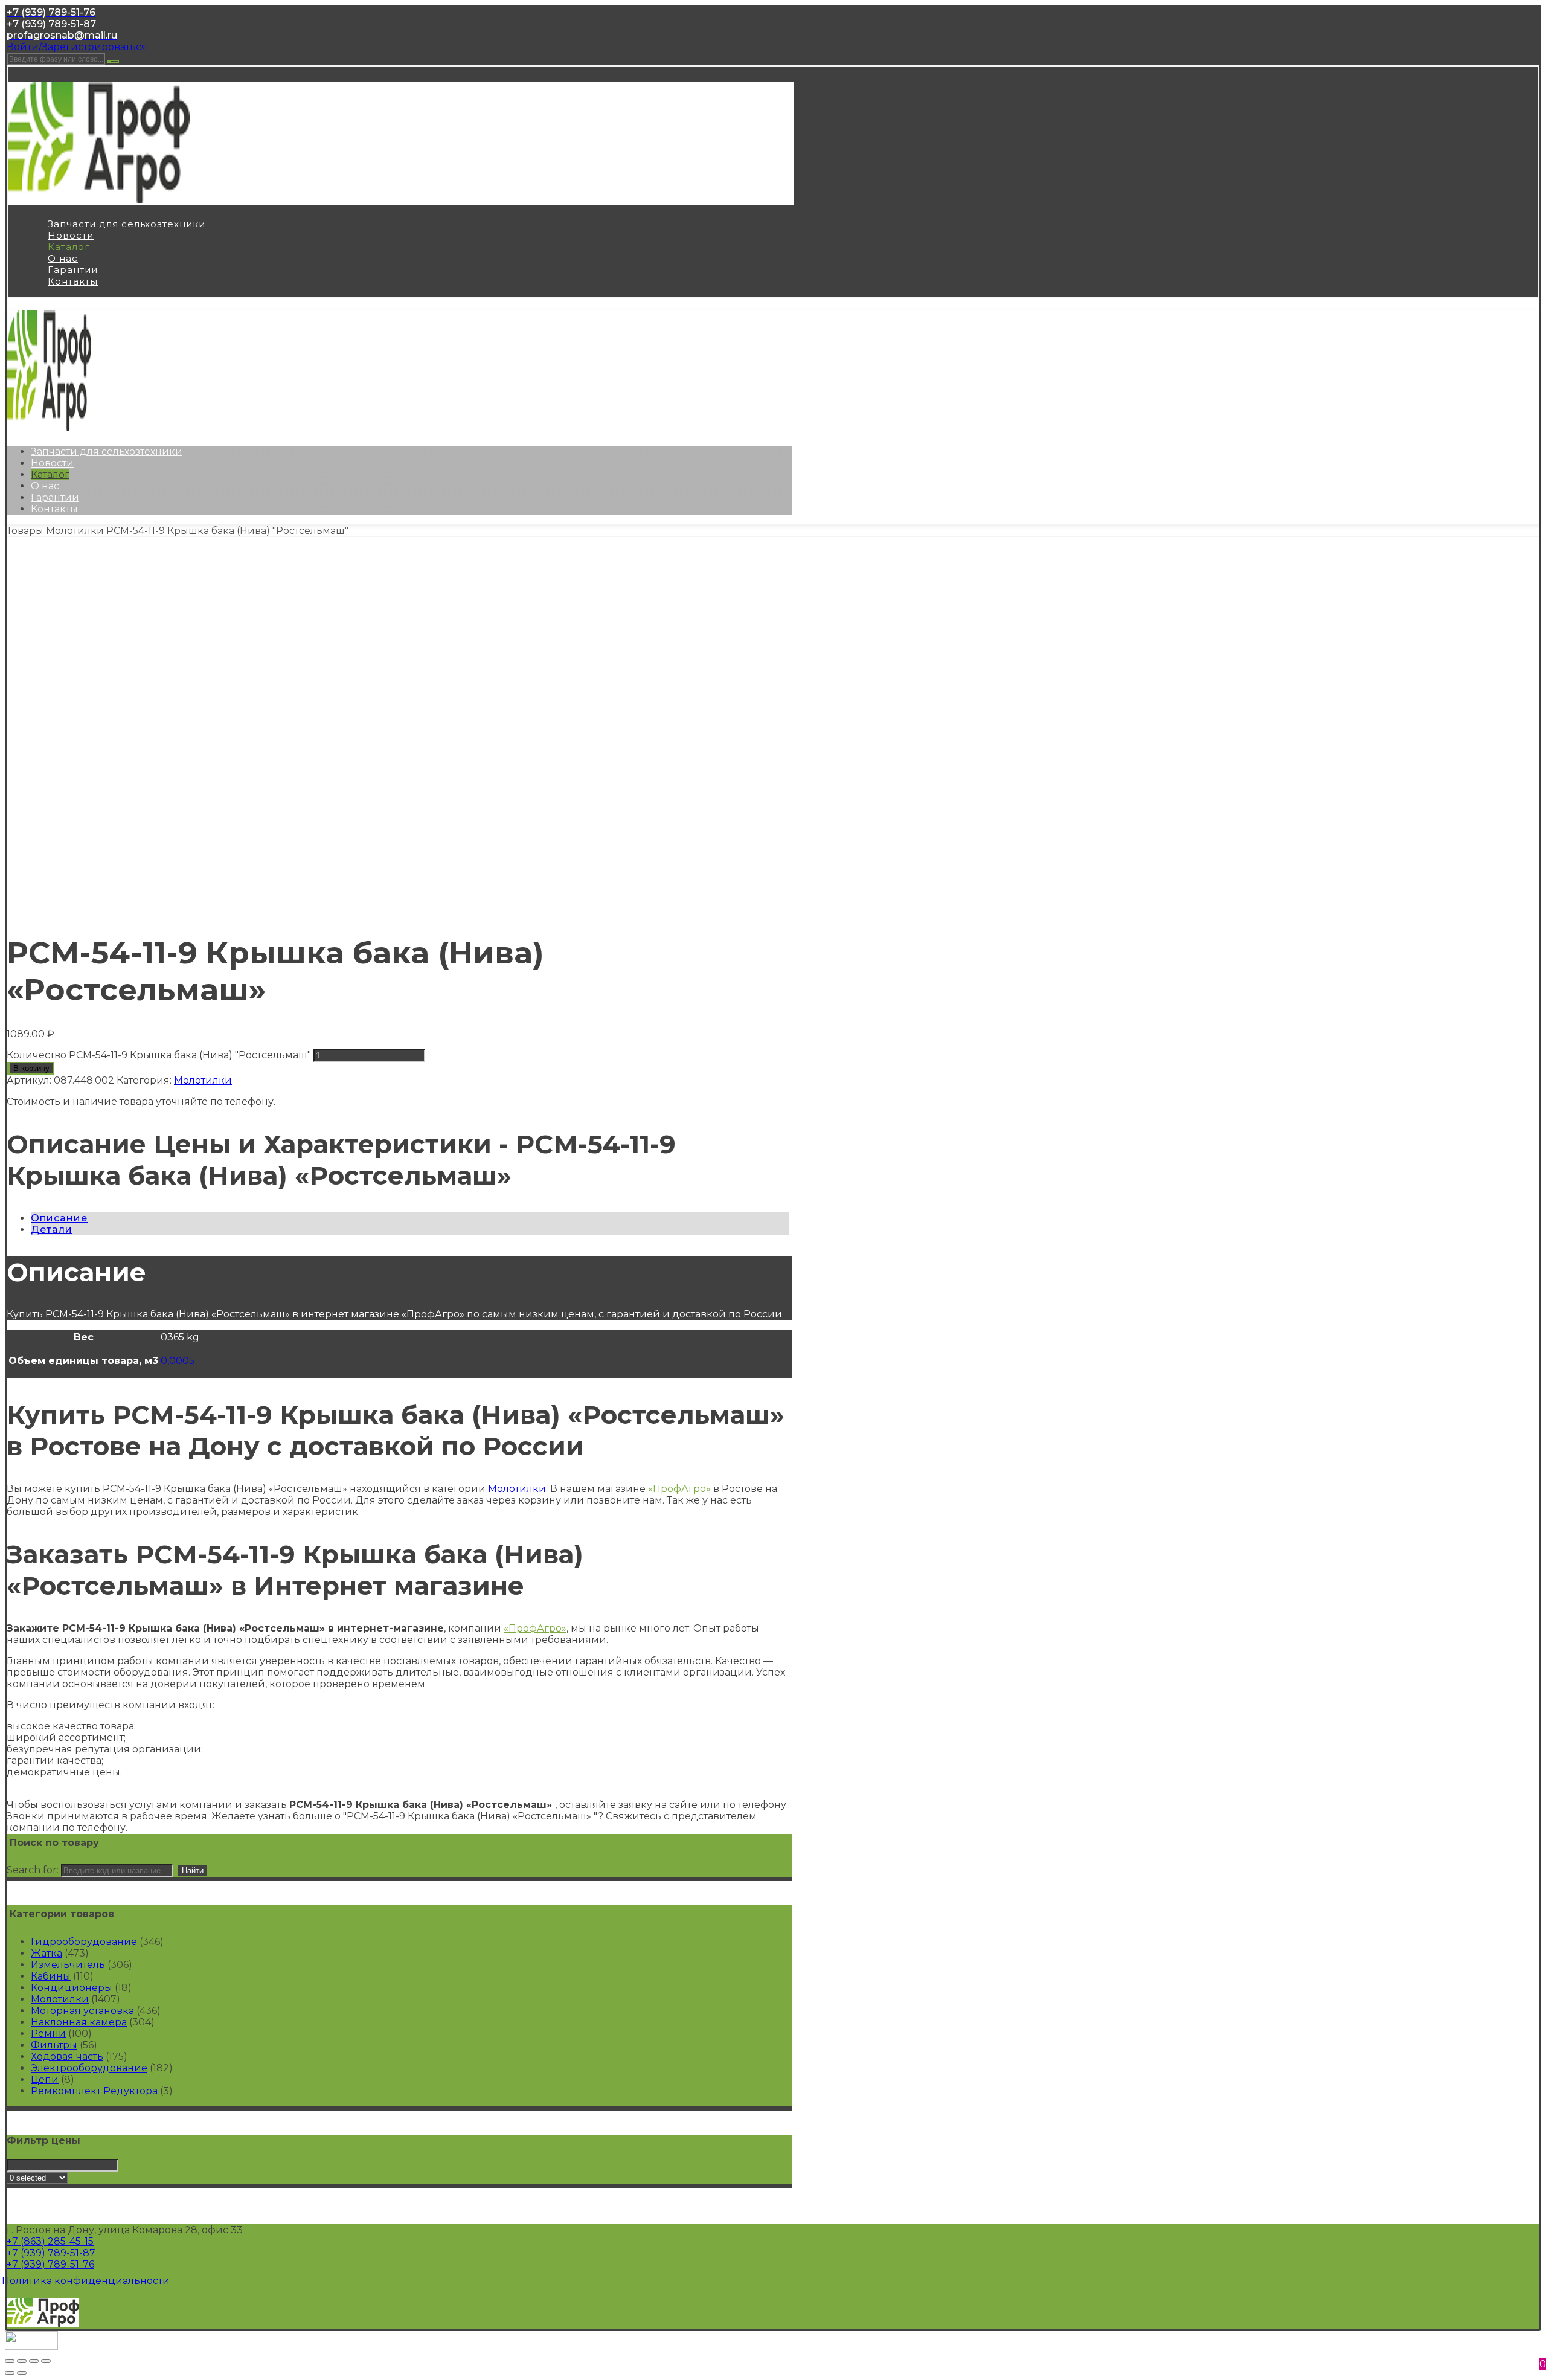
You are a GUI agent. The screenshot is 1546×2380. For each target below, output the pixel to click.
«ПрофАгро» (679, 1489)
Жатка (47, 1953)
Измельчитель (68, 1965)
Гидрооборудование (84, 1942)
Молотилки (203, 1080)
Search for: (33, 1870)
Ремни (48, 2034)
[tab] (410, 1218)
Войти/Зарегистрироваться (77, 47)
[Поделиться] (22, 2361)
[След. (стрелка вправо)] (22, 2373)
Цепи (45, 2079)
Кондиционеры (72, 1988)
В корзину (31, 1068)
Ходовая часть (67, 2057)
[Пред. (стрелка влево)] (10, 2373)
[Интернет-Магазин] (99, 200)
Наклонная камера (79, 2022)
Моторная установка (82, 2011)
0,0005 (178, 1361)
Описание (59, 1218)
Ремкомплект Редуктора (94, 2091)
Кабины (51, 1976)
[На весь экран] (34, 2361)
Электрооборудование (89, 2068)
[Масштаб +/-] (46, 2361)
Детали (52, 1230)
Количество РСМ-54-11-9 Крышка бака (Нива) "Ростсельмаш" (159, 1055)
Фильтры (54, 2045)
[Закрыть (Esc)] (10, 2361)
